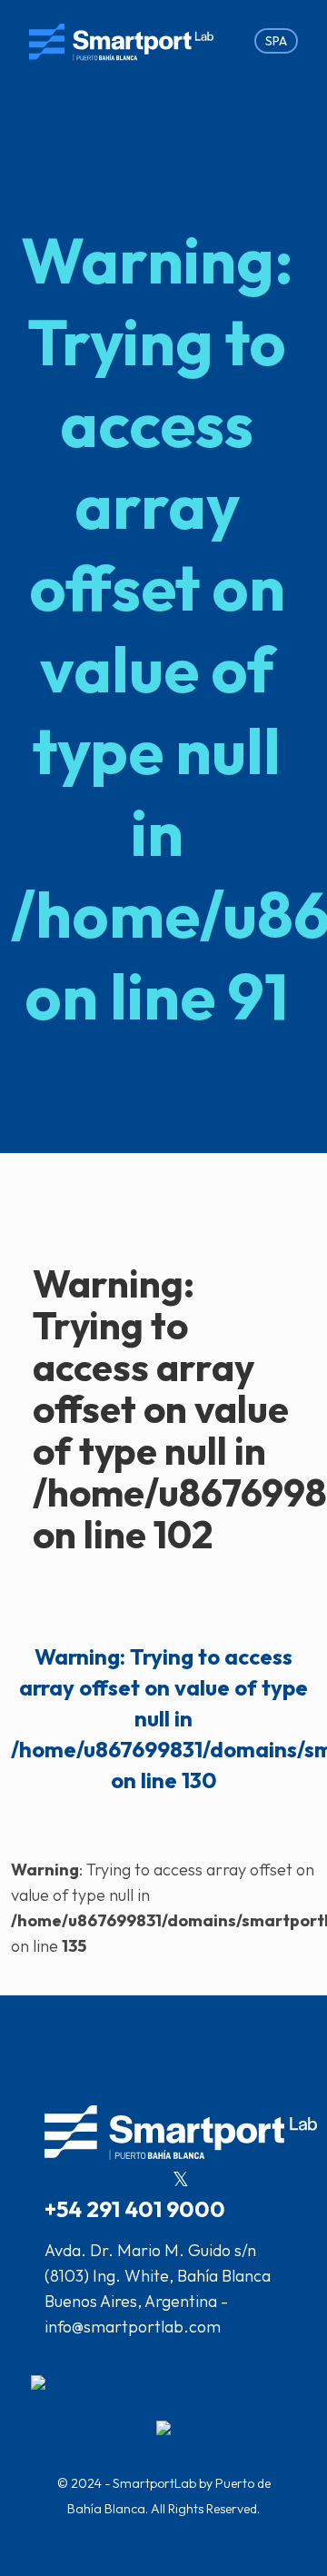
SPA (276, 41)
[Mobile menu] (225, 41)
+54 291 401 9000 (135, 2209)
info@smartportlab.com (133, 2327)
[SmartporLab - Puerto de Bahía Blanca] (121, 41)
